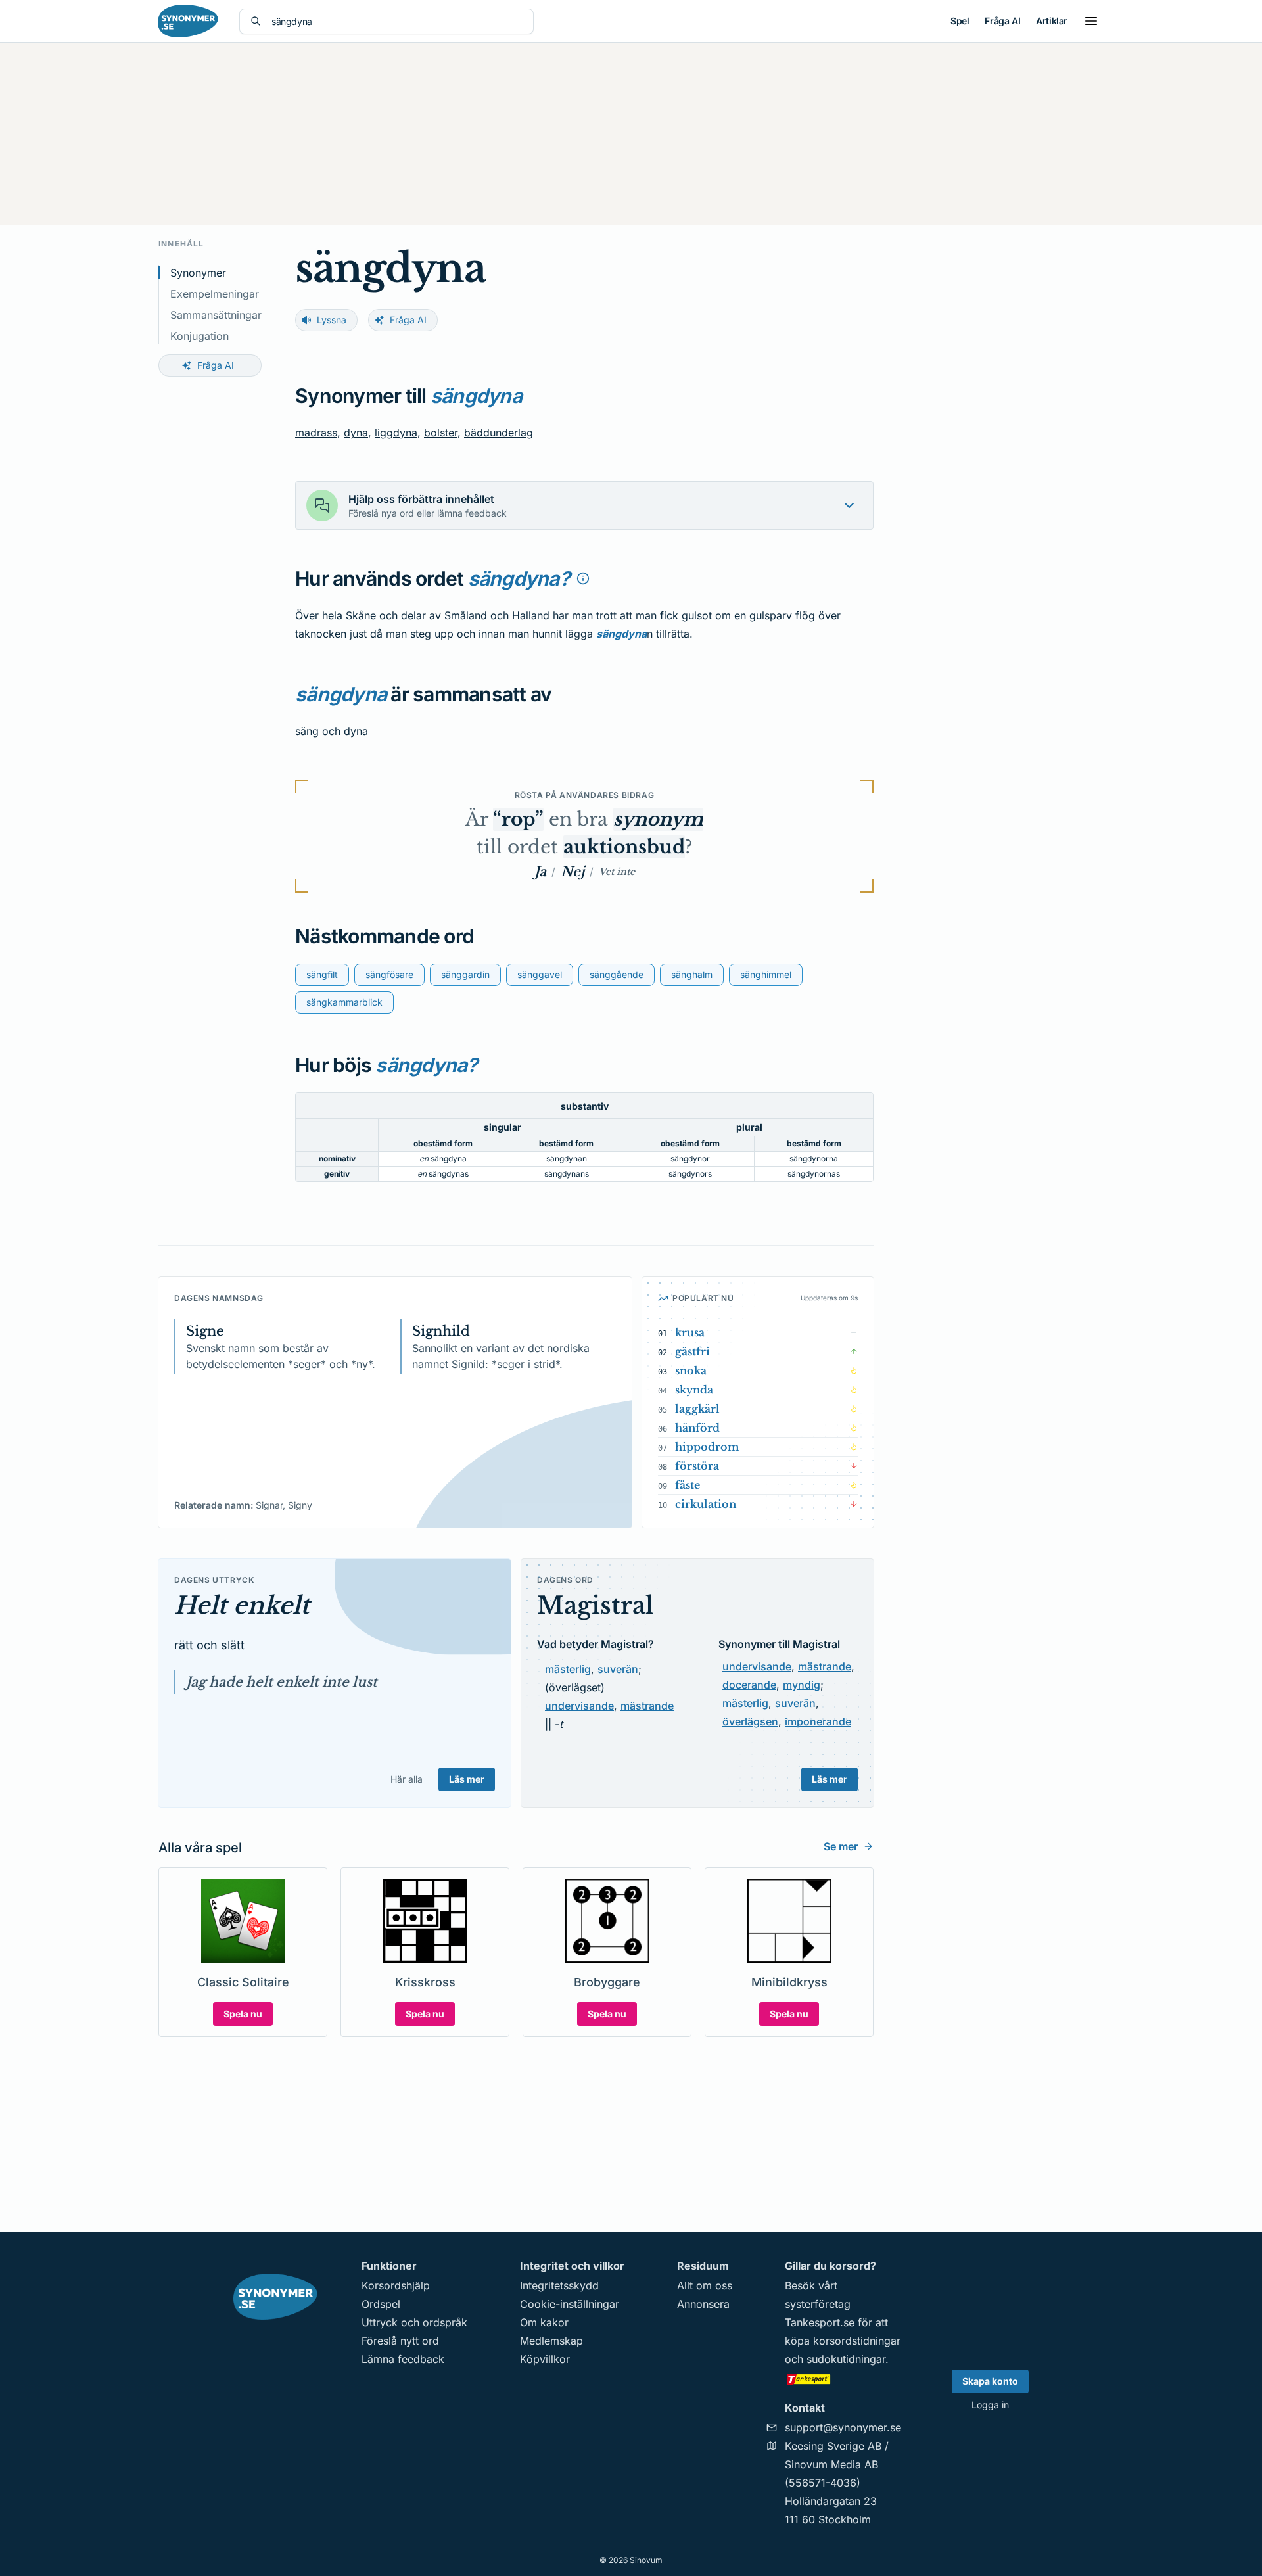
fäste (688, 1485)
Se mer (841, 1846)
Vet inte (617, 872)
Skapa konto (990, 2381)
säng (307, 731)
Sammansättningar (216, 315)
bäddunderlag (499, 433)
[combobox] (397, 21)
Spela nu (243, 2014)
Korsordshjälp (396, 2285)
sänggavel (540, 974)
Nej (573, 872)
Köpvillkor (545, 2359)
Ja (540, 872)
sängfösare (389, 974)
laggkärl (697, 1409)
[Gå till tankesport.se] (843, 2379)
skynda (694, 1390)
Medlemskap (551, 2341)
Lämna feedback (403, 2359)
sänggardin (465, 974)
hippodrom (707, 1447)
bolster (441, 433)
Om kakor (544, 2322)
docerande (749, 1685)
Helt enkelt (242, 1605)
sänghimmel (766, 974)
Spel (960, 21)
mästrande (647, 1706)
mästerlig (568, 1669)
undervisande (579, 1706)
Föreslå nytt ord (400, 2341)
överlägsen (750, 1721)
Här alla (407, 1779)
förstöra (697, 1466)
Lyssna (332, 320)
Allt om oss (705, 2285)
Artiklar (1052, 21)
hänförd (697, 1428)
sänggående (617, 974)
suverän (618, 1669)
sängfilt (322, 974)
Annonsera (703, 2304)
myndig (802, 1685)
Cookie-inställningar (570, 2304)
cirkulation (706, 1504)
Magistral (595, 1605)
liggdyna (396, 433)
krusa (690, 1332)
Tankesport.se (820, 2322)
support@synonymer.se (843, 2427)
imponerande (818, 1721)
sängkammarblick (344, 1002)
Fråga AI (1002, 21)
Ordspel (381, 2304)
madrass (316, 433)
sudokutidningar (846, 2359)
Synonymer (198, 273)
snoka (691, 1370)
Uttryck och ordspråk (414, 2322)
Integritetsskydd (559, 2285)
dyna (356, 433)
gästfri (692, 1351)
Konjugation (199, 336)
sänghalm (692, 974)
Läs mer (467, 1779)
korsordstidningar (857, 2341)
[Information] (583, 578)
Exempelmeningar (215, 294)
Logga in (990, 2405)
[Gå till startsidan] (188, 21)
